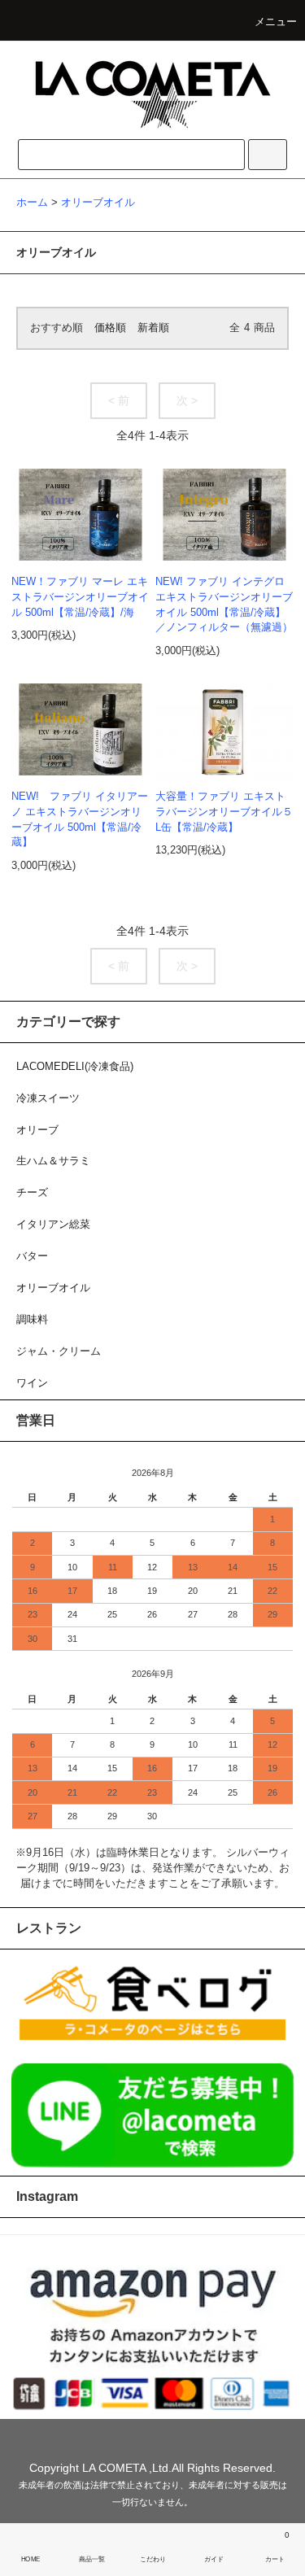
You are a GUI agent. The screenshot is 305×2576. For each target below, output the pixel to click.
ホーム (32, 203)
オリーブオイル (98, 203)
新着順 (153, 328)
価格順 (110, 328)
